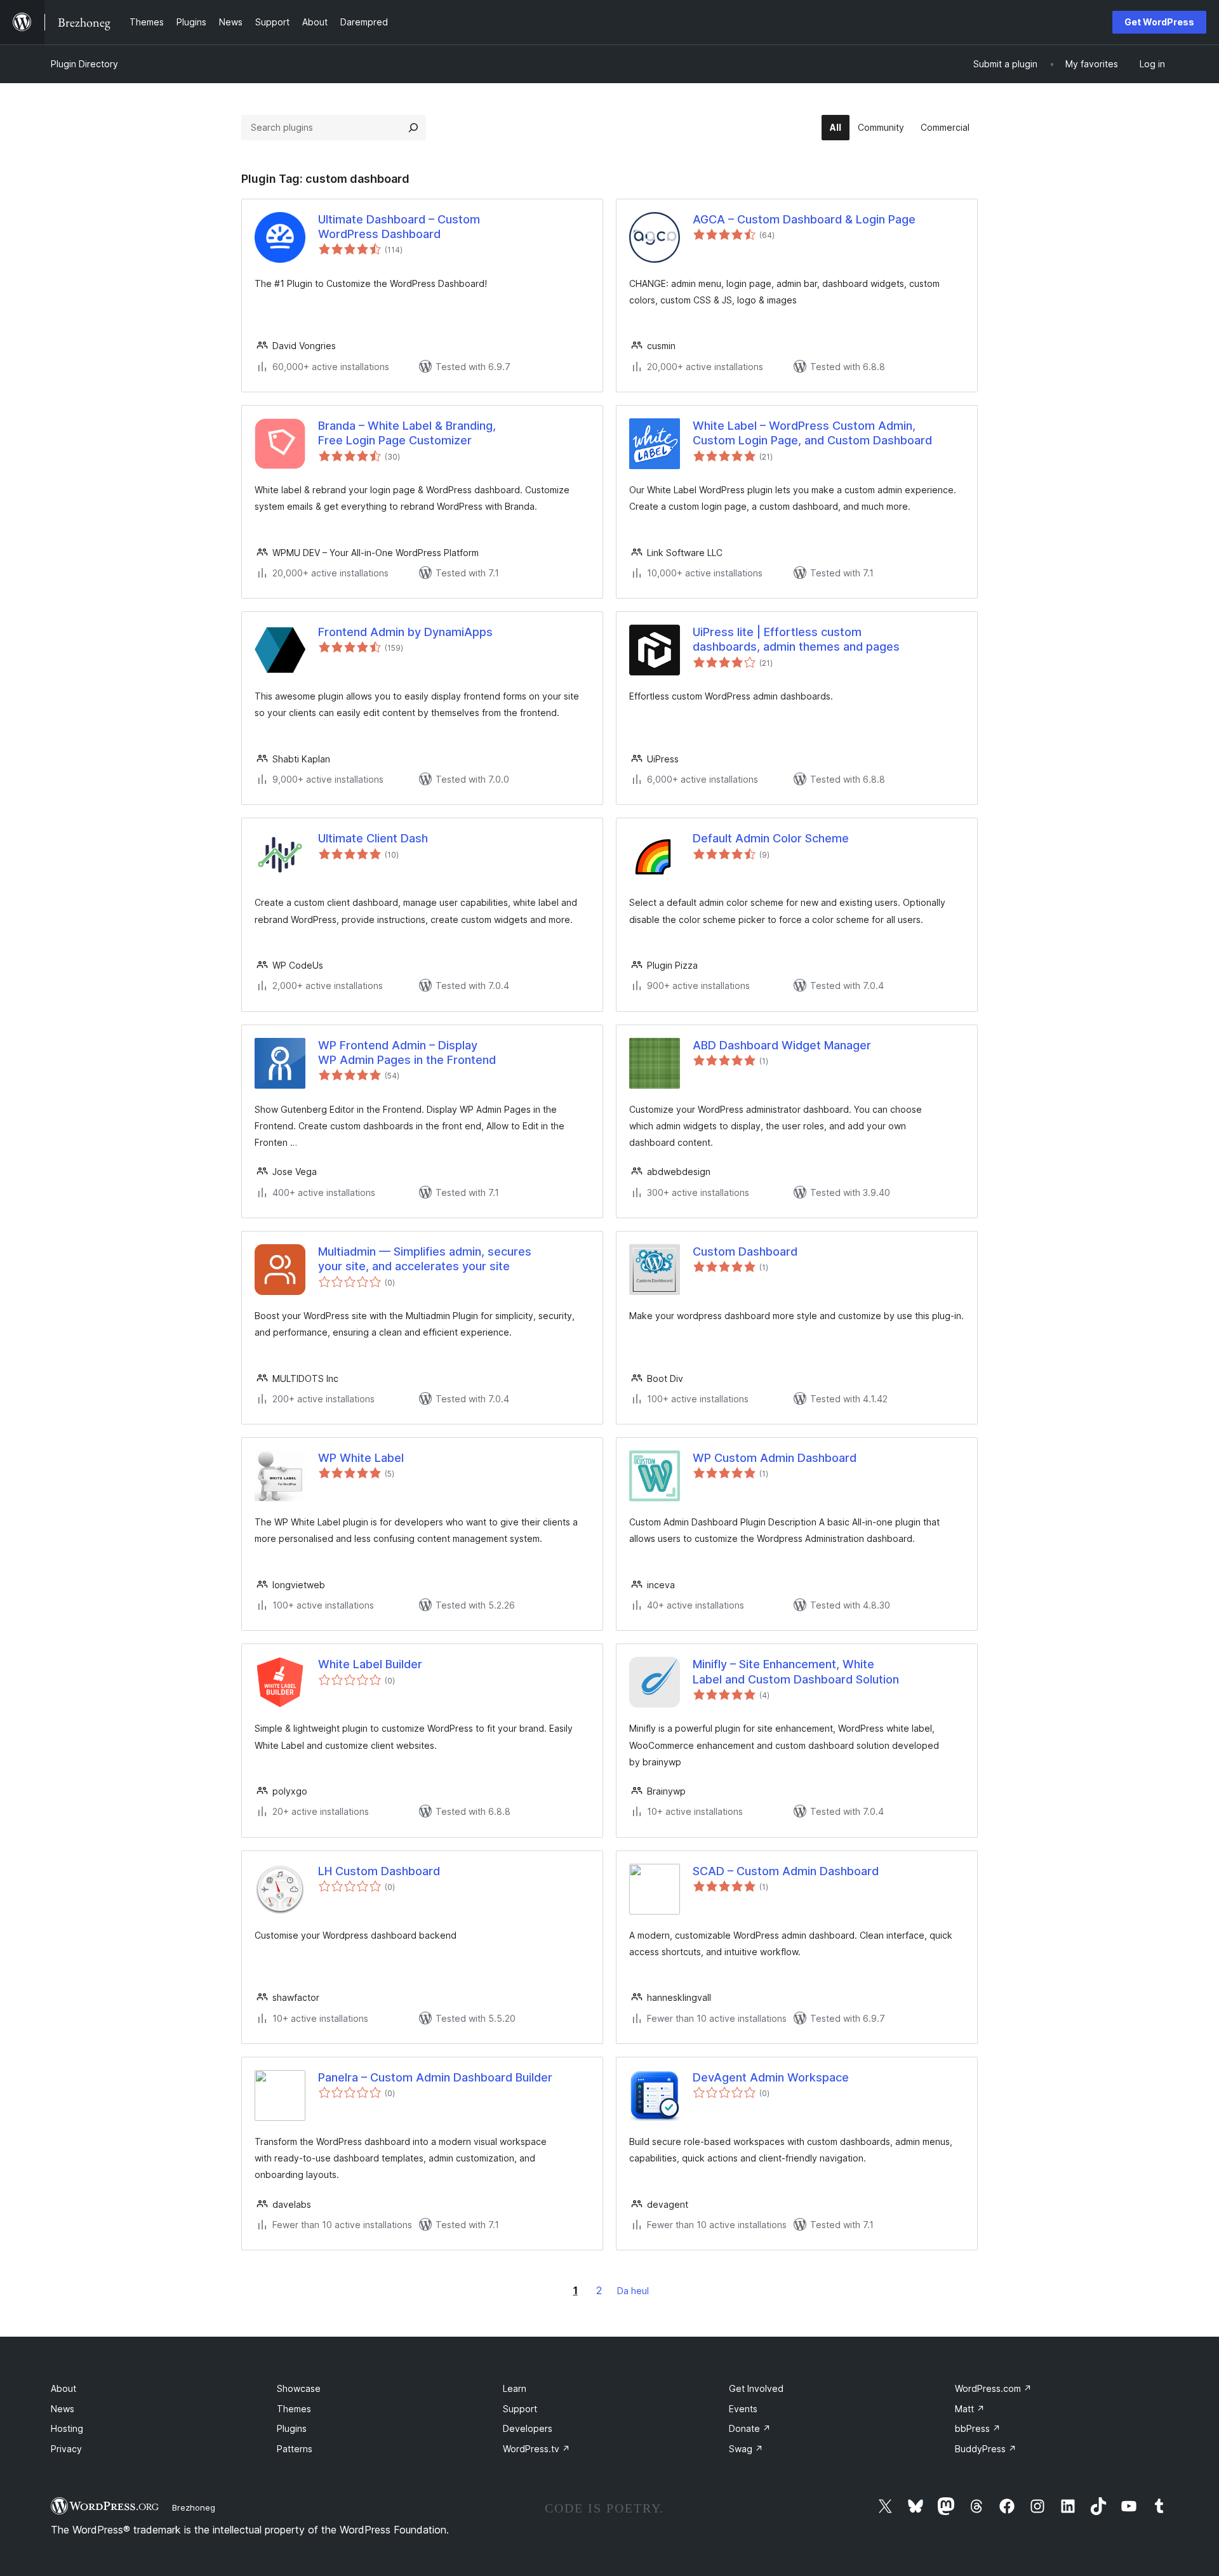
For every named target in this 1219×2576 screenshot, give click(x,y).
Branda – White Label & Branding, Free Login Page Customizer (407, 433)
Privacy (66, 2449)
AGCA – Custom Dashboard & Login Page (804, 219)
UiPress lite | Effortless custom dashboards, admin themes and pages (796, 639)
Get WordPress (1159, 22)
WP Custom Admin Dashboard (775, 1458)
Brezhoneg (194, 2507)
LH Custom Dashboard (379, 1871)
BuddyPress (986, 2449)
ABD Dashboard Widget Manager (782, 1045)
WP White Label (361, 1458)
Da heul (633, 2291)
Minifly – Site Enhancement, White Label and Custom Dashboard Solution (796, 1671)
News (63, 2409)
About (63, 2388)
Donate (750, 2428)
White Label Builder (370, 1664)
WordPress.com (993, 2388)
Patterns (295, 2449)
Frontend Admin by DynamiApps (405, 632)
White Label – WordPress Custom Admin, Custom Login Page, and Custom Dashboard (812, 433)
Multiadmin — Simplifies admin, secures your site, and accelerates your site (425, 1259)
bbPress (978, 2428)
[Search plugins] (413, 128)
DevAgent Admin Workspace (771, 2077)
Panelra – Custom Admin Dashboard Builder (435, 2077)
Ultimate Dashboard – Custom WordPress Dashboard (399, 227)
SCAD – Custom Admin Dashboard (786, 1871)
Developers (528, 2428)
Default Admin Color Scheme (771, 838)
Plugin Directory (84, 64)
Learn (515, 2388)
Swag (746, 2449)
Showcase (299, 2388)
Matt (970, 2409)
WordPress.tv (536, 2449)
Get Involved (756, 2388)
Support (520, 2409)
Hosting (67, 2428)
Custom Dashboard (745, 1251)
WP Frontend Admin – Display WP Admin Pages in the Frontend (407, 1052)
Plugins (292, 2428)
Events (743, 2409)
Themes (294, 2409)
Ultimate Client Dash (373, 838)
